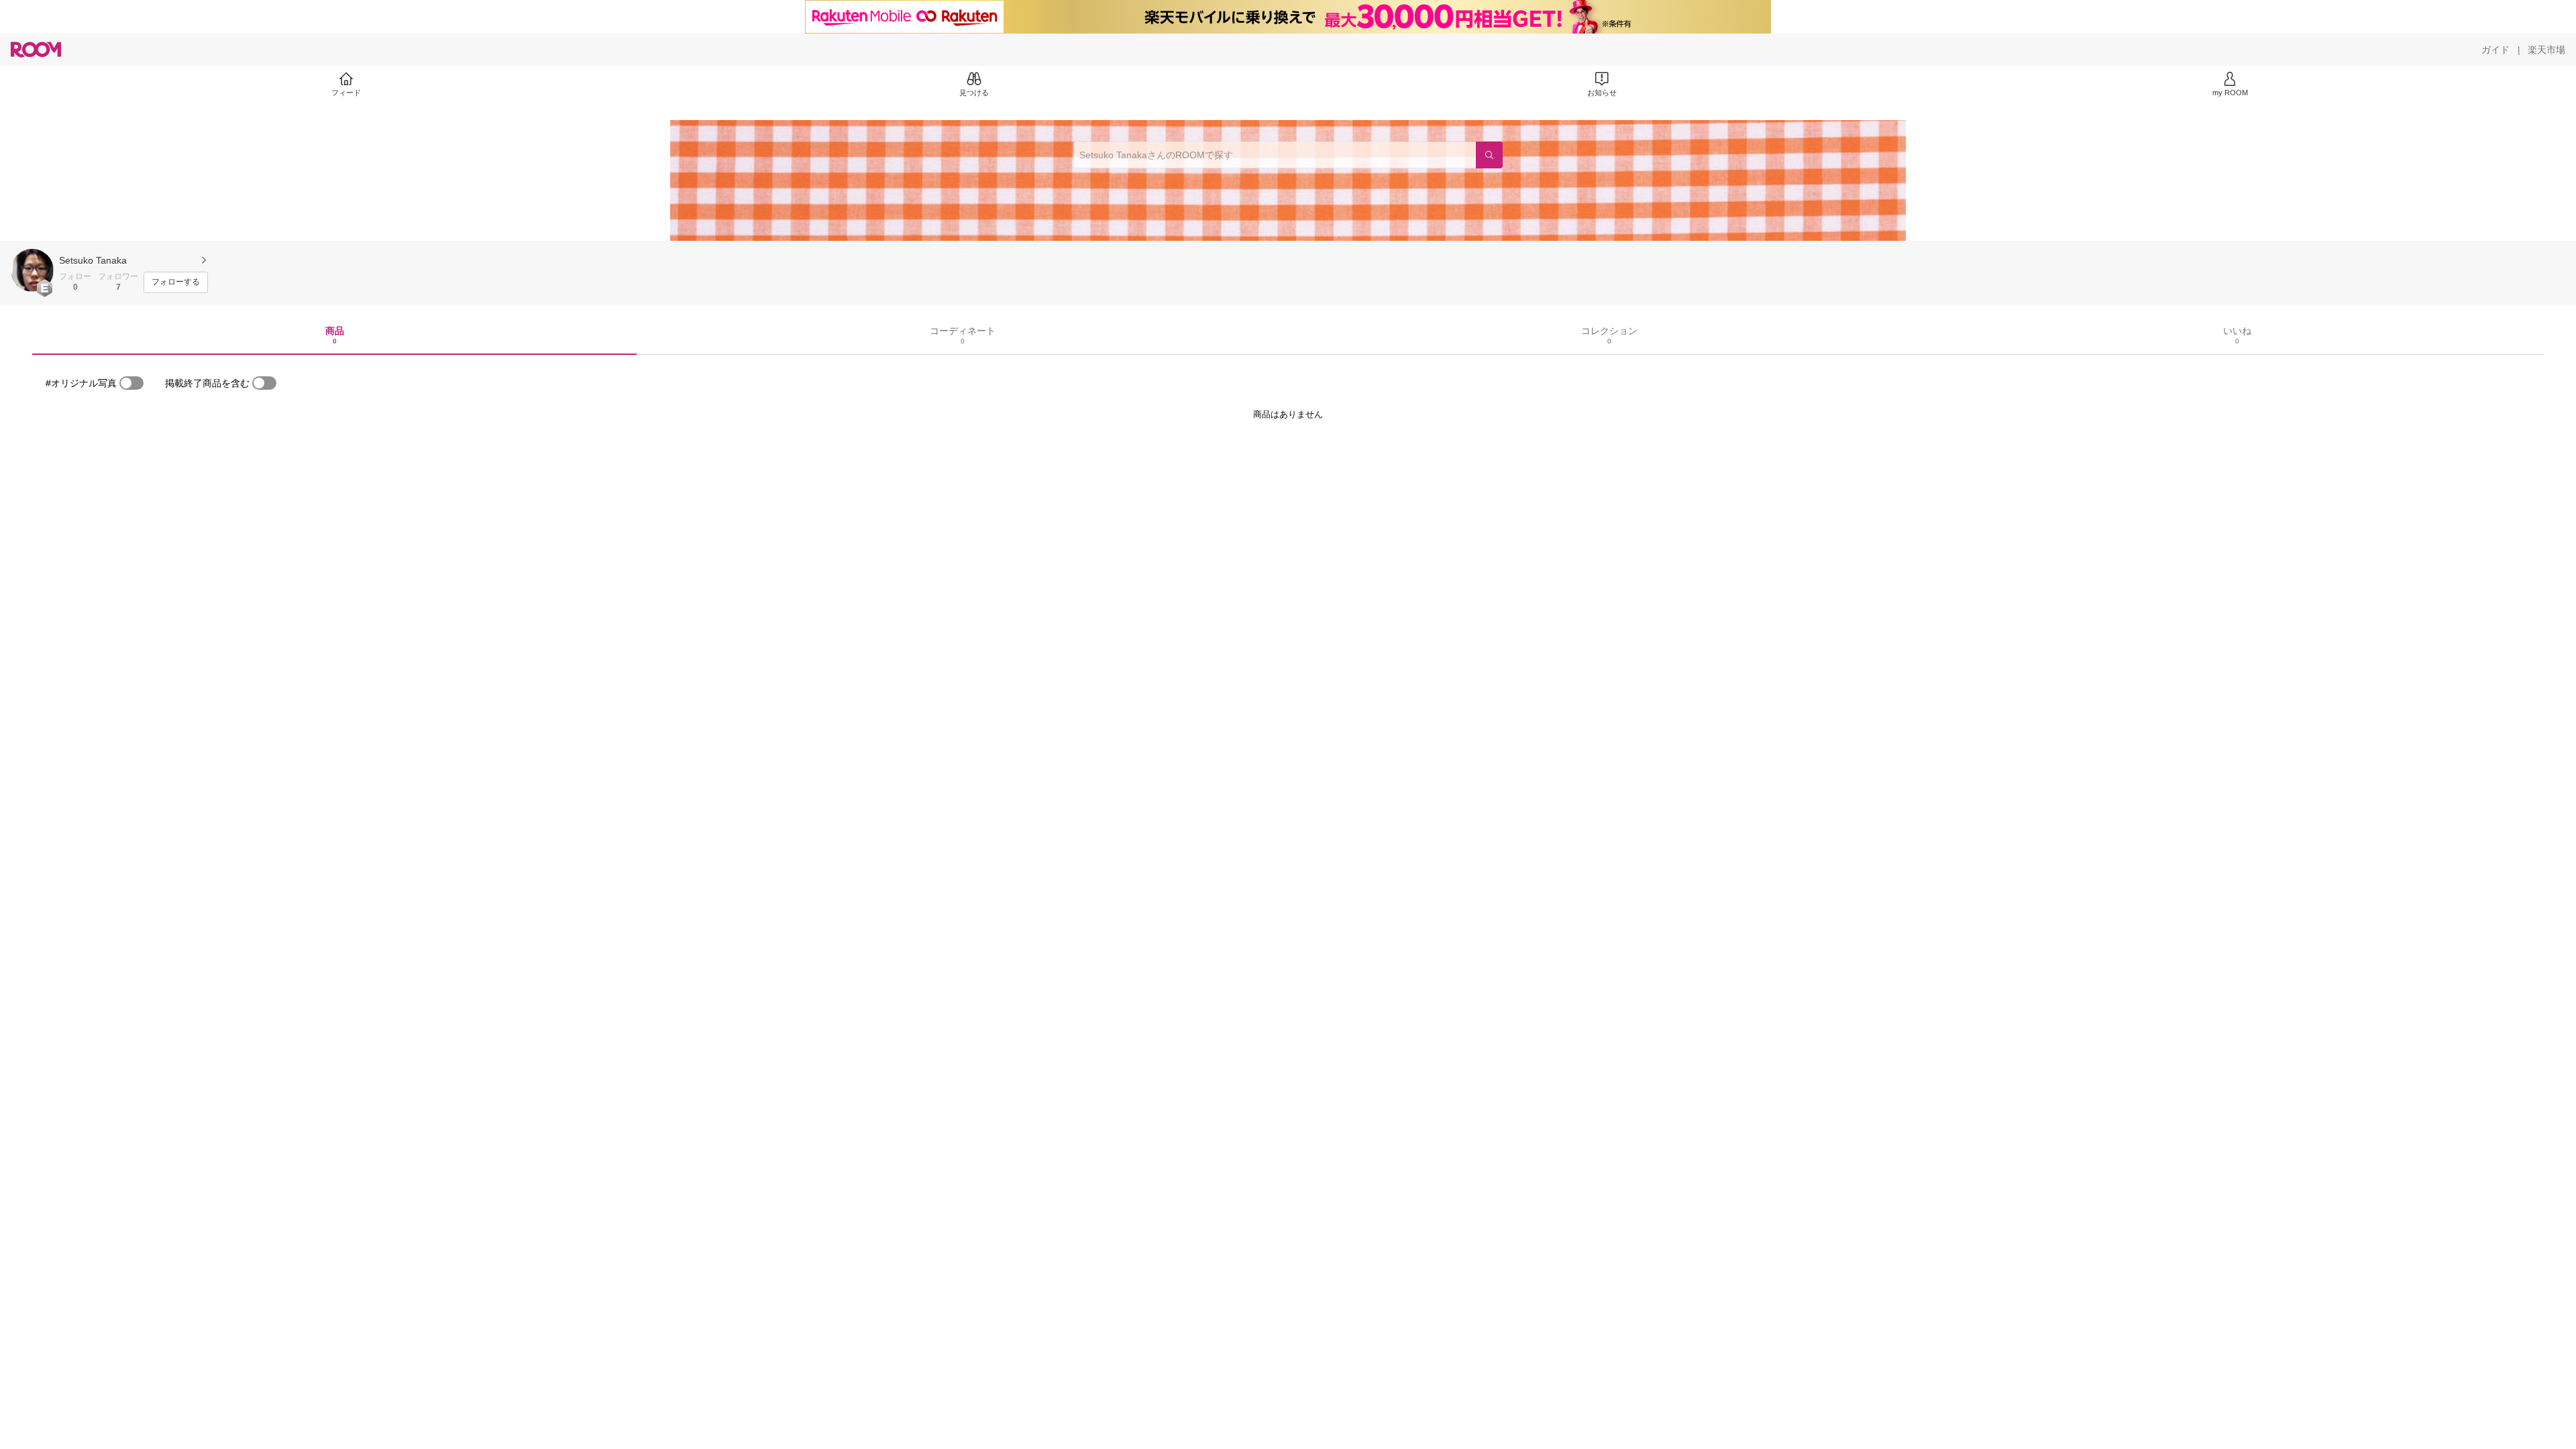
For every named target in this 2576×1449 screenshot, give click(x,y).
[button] (32, 270)
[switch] (131, 383)
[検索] (1489, 155)
